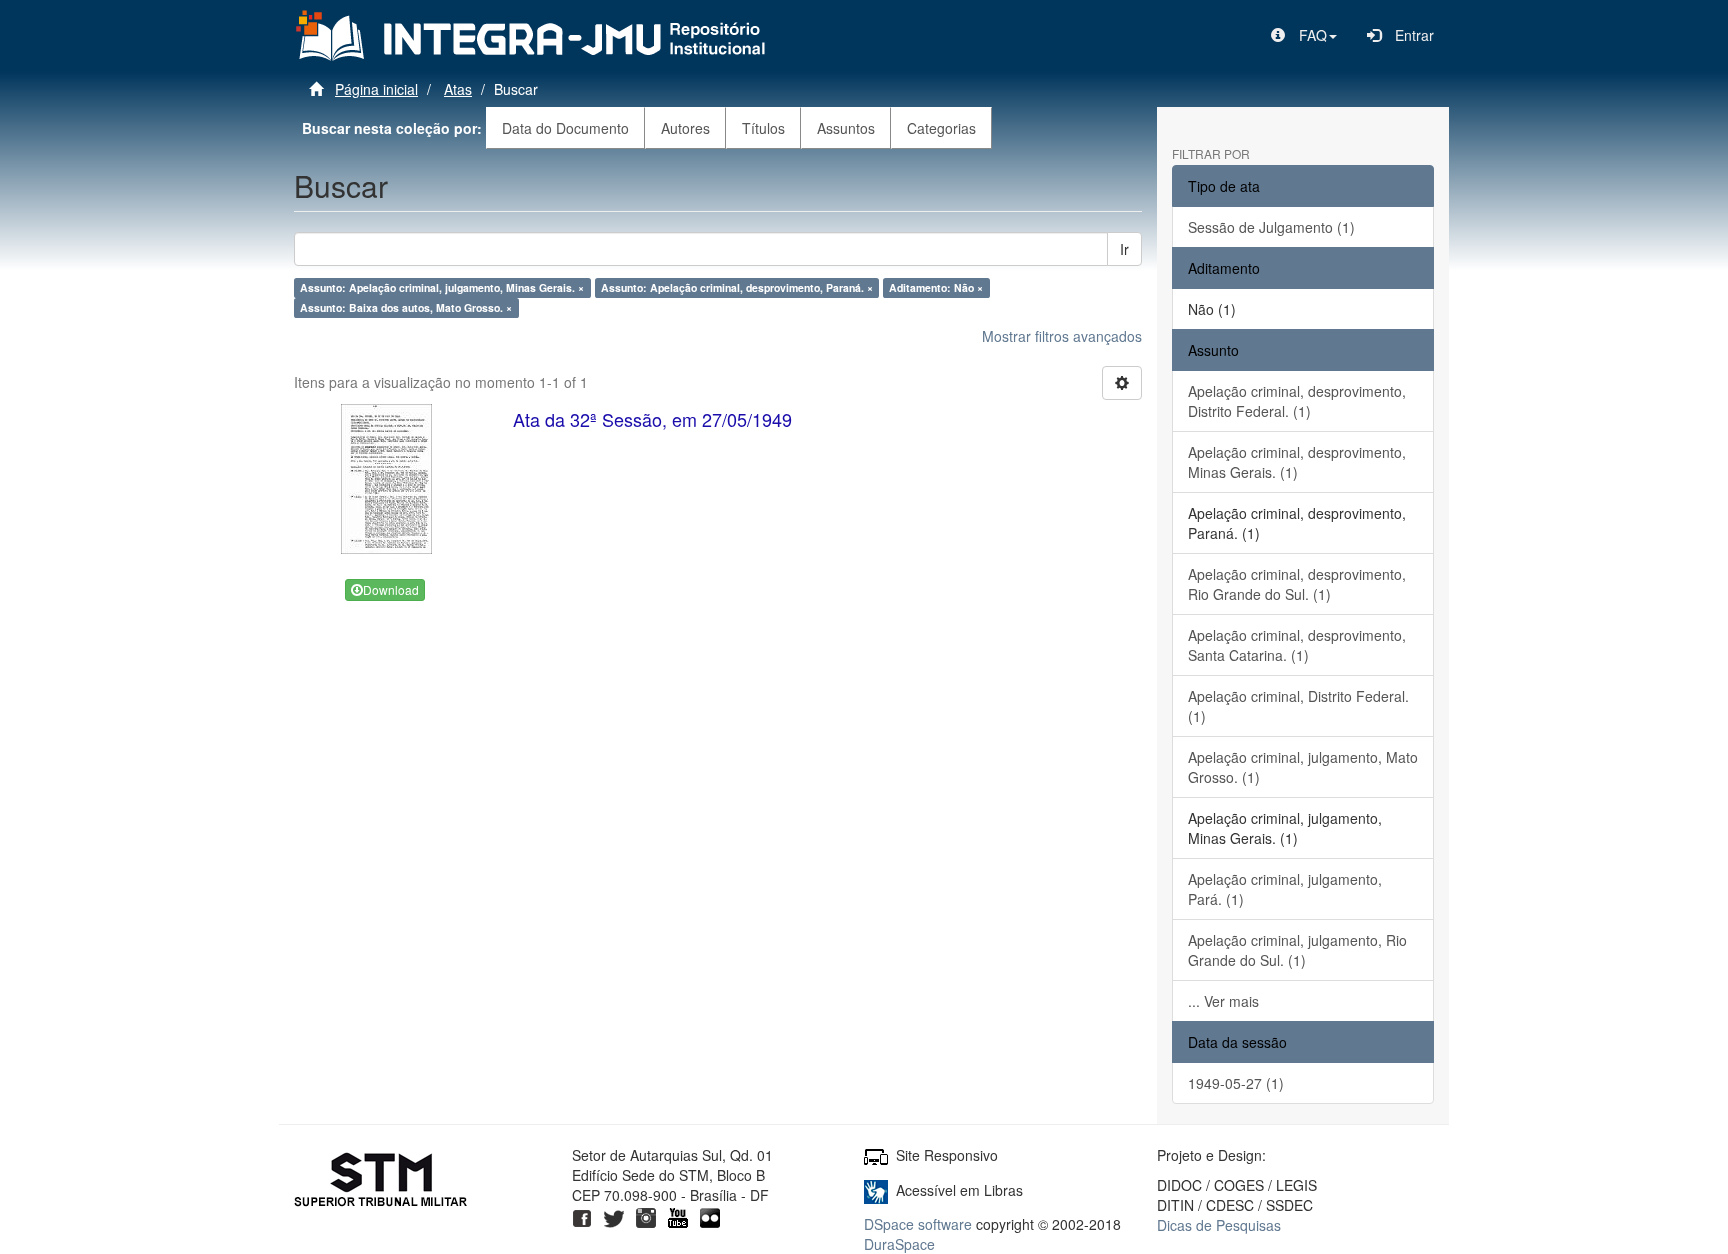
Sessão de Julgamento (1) (1271, 227)
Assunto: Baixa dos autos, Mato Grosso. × (406, 307)
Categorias (941, 128)
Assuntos (846, 128)
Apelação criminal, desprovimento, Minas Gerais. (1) (1297, 462)
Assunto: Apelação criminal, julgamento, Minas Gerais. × (442, 287)
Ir (1124, 249)
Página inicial (376, 89)
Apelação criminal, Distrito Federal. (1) (1298, 706)
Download (391, 589)
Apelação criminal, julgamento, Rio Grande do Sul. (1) (1297, 950)
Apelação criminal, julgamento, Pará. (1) (1285, 889)
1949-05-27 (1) (1236, 1083)
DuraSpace (899, 1244)
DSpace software (918, 1224)
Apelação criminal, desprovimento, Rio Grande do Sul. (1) (1297, 584)
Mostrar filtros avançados (1062, 336)
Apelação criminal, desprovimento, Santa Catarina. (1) (1297, 645)
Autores (685, 128)
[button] (1304, 35)
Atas (458, 89)
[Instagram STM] (646, 1215)
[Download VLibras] (876, 1190)
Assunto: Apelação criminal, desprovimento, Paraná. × (737, 287)
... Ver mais (1223, 1001)
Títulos (763, 128)
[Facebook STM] (582, 1215)
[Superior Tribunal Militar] (381, 1182)
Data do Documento (565, 128)
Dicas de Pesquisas (1219, 1225)
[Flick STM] (710, 1215)
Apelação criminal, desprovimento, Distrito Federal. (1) (1297, 401)
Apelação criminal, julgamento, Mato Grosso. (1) (1303, 767)
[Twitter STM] (614, 1215)
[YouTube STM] (678, 1215)
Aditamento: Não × (936, 287)
